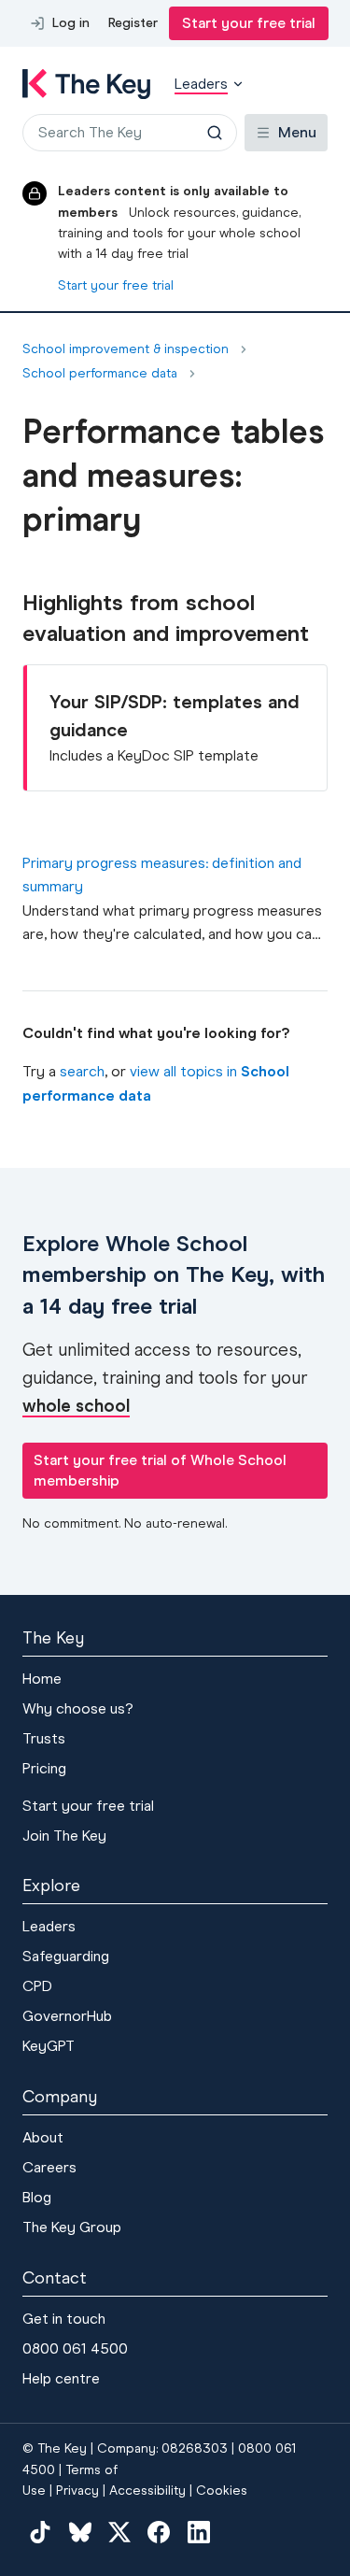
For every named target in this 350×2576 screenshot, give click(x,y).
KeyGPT (49, 2046)
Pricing (44, 1768)
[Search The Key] (215, 133)
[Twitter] (119, 2532)
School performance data (100, 374)
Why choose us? (78, 1708)
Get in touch (64, 2319)
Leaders (49, 1926)
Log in (71, 23)
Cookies (222, 2491)
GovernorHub (67, 2016)
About (43, 2137)
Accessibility (147, 2491)
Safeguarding (66, 1956)
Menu (297, 132)
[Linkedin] (199, 2532)
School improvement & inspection (126, 349)
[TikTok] (40, 2532)
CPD (37, 1986)
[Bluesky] (79, 2532)
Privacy (77, 2491)
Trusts (44, 1738)
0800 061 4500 (75, 2348)
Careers (49, 2167)
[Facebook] (159, 2532)
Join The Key (64, 1836)
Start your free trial (249, 23)
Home (42, 1679)
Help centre (61, 2378)
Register (133, 23)
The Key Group (72, 2227)
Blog (37, 2197)
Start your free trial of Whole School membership (160, 1470)
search (82, 1071)
